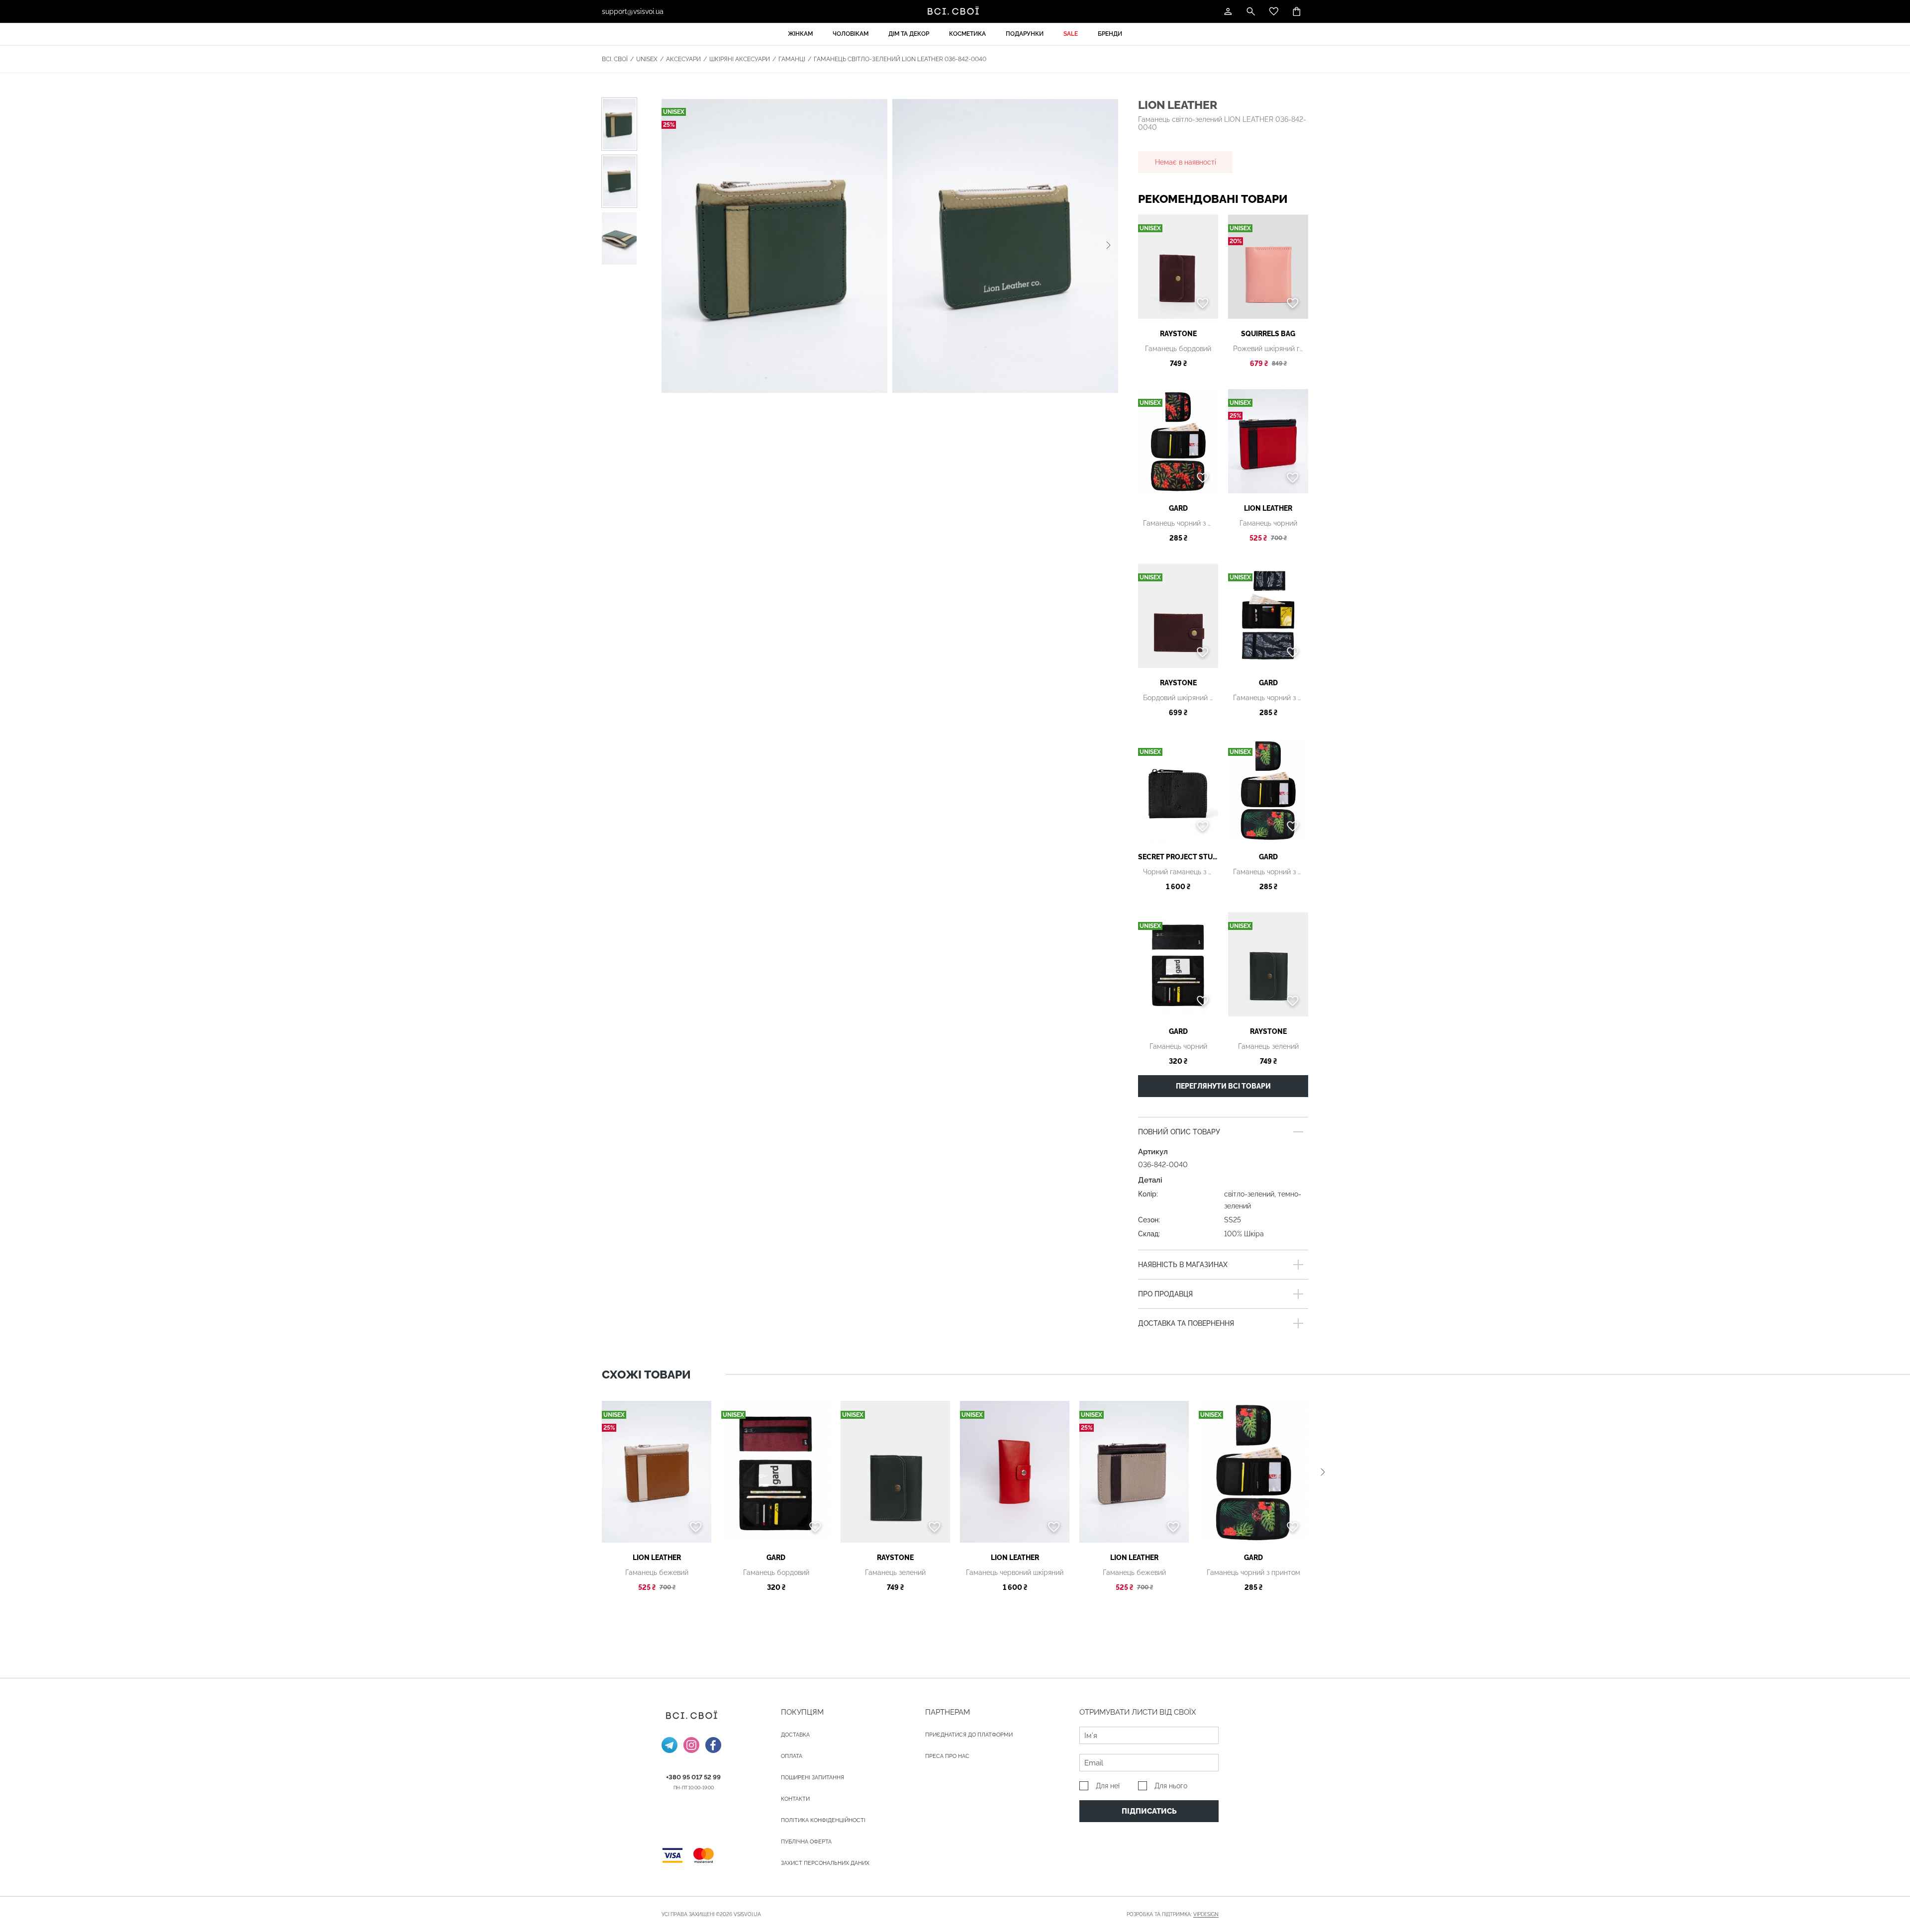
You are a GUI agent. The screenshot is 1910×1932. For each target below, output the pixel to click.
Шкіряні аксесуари (740, 59)
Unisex (647, 59)
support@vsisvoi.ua (633, 11)
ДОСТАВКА (795, 1735)
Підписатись (1149, 1811)
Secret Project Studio (1178, 857)
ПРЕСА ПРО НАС (947, 1756)
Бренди (1110, 34)
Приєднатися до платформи (969, 1735)
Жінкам (800, 34)
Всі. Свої (615, 59)
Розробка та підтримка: (1173, 1914)
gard (1178, 508)
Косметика (967, 34)
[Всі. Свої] (955, 11)
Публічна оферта (806, 1842)
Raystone (1178, 334)
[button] (1108, 246)
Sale (1071, 34)
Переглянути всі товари (1223, 1086)
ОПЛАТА (792, 1756)
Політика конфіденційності (823, 1820)
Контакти (795, 1799)
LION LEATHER (1178, 105)
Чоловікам (851, 34)
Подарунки (1025, 34)
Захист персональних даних (825, 1863)
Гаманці (792, 59)
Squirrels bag (1268, 334)
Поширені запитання (812, 1778)
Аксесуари (683, 59)
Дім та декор (909, 34)
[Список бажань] (1274, 11)
